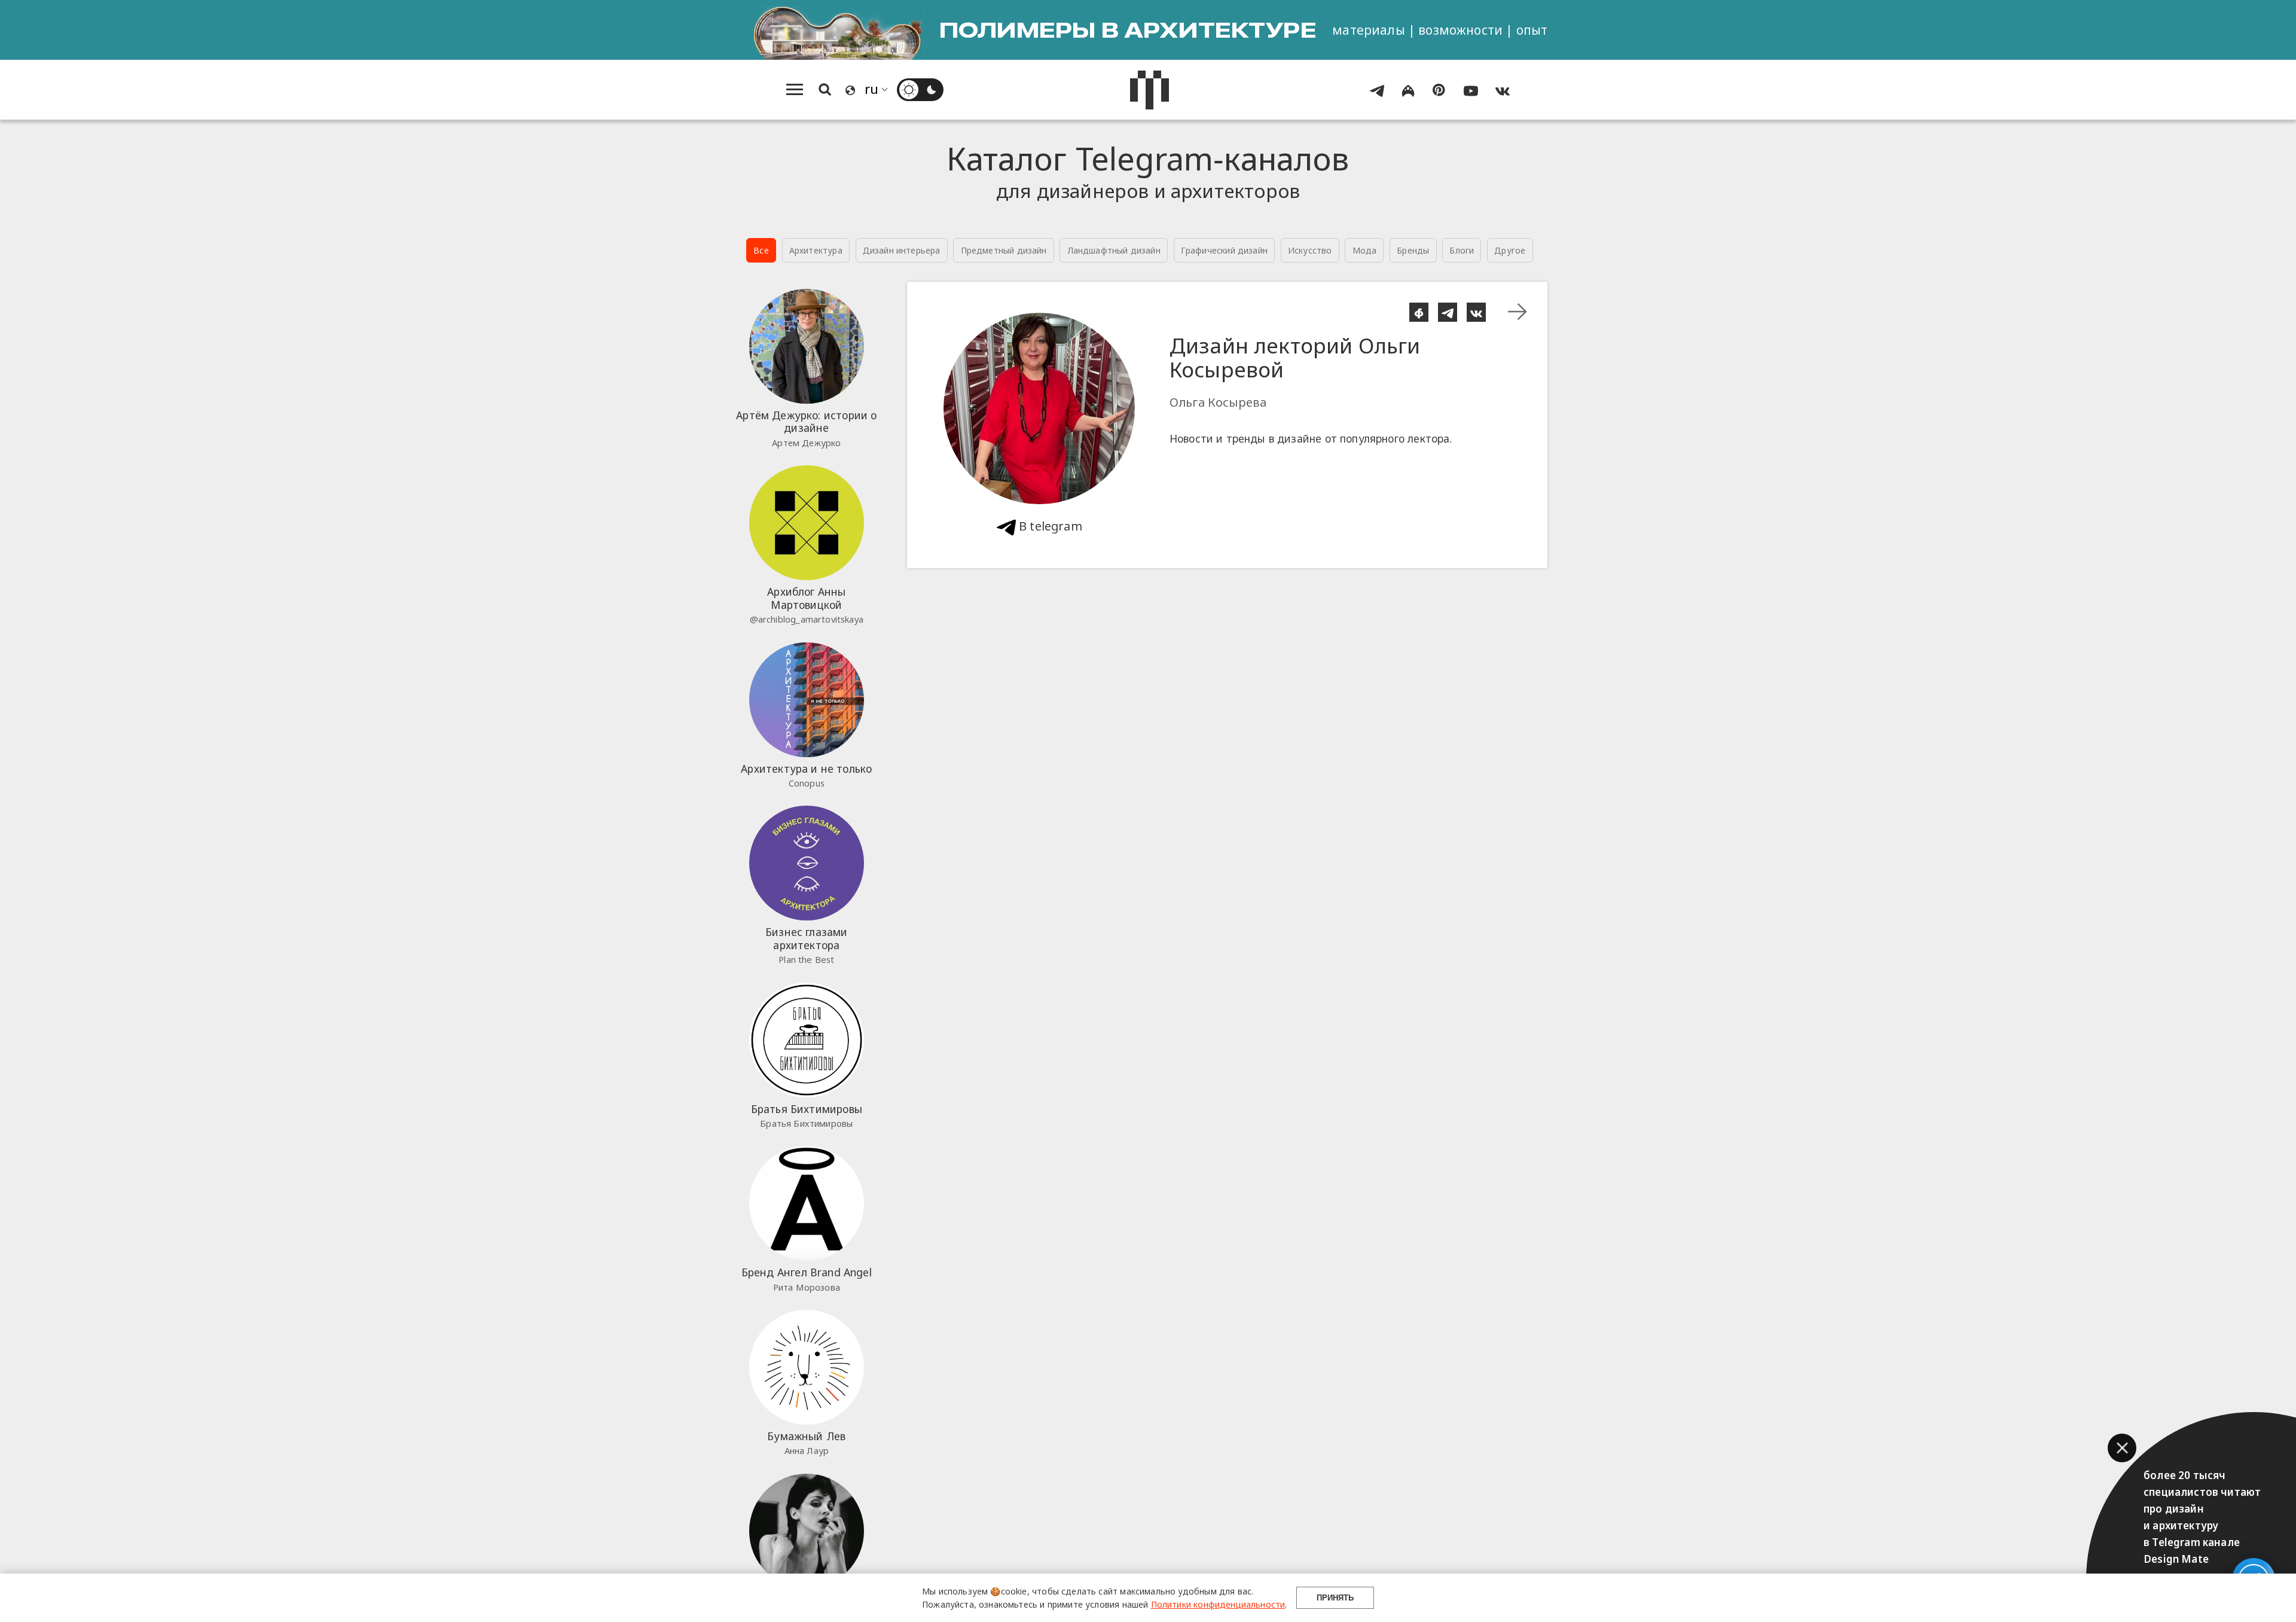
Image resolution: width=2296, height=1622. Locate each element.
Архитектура (816, 250)
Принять (1335, 1598)
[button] (2122, 1448)
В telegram (1049, 526)
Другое (1510, 250)
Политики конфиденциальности (1218, 1604)
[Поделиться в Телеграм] (1448, 312)
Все (761, 250)
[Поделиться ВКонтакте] (1476, 312)
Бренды (1413, 250)
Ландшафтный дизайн (1114, 250)
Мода (1365, 250)
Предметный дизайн (1004, 250)
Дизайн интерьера (902, 250)
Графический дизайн (1224, 250)
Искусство (1310, 250)
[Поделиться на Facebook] (1419, 312)
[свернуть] (1518, 312)
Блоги (1462, 250)
